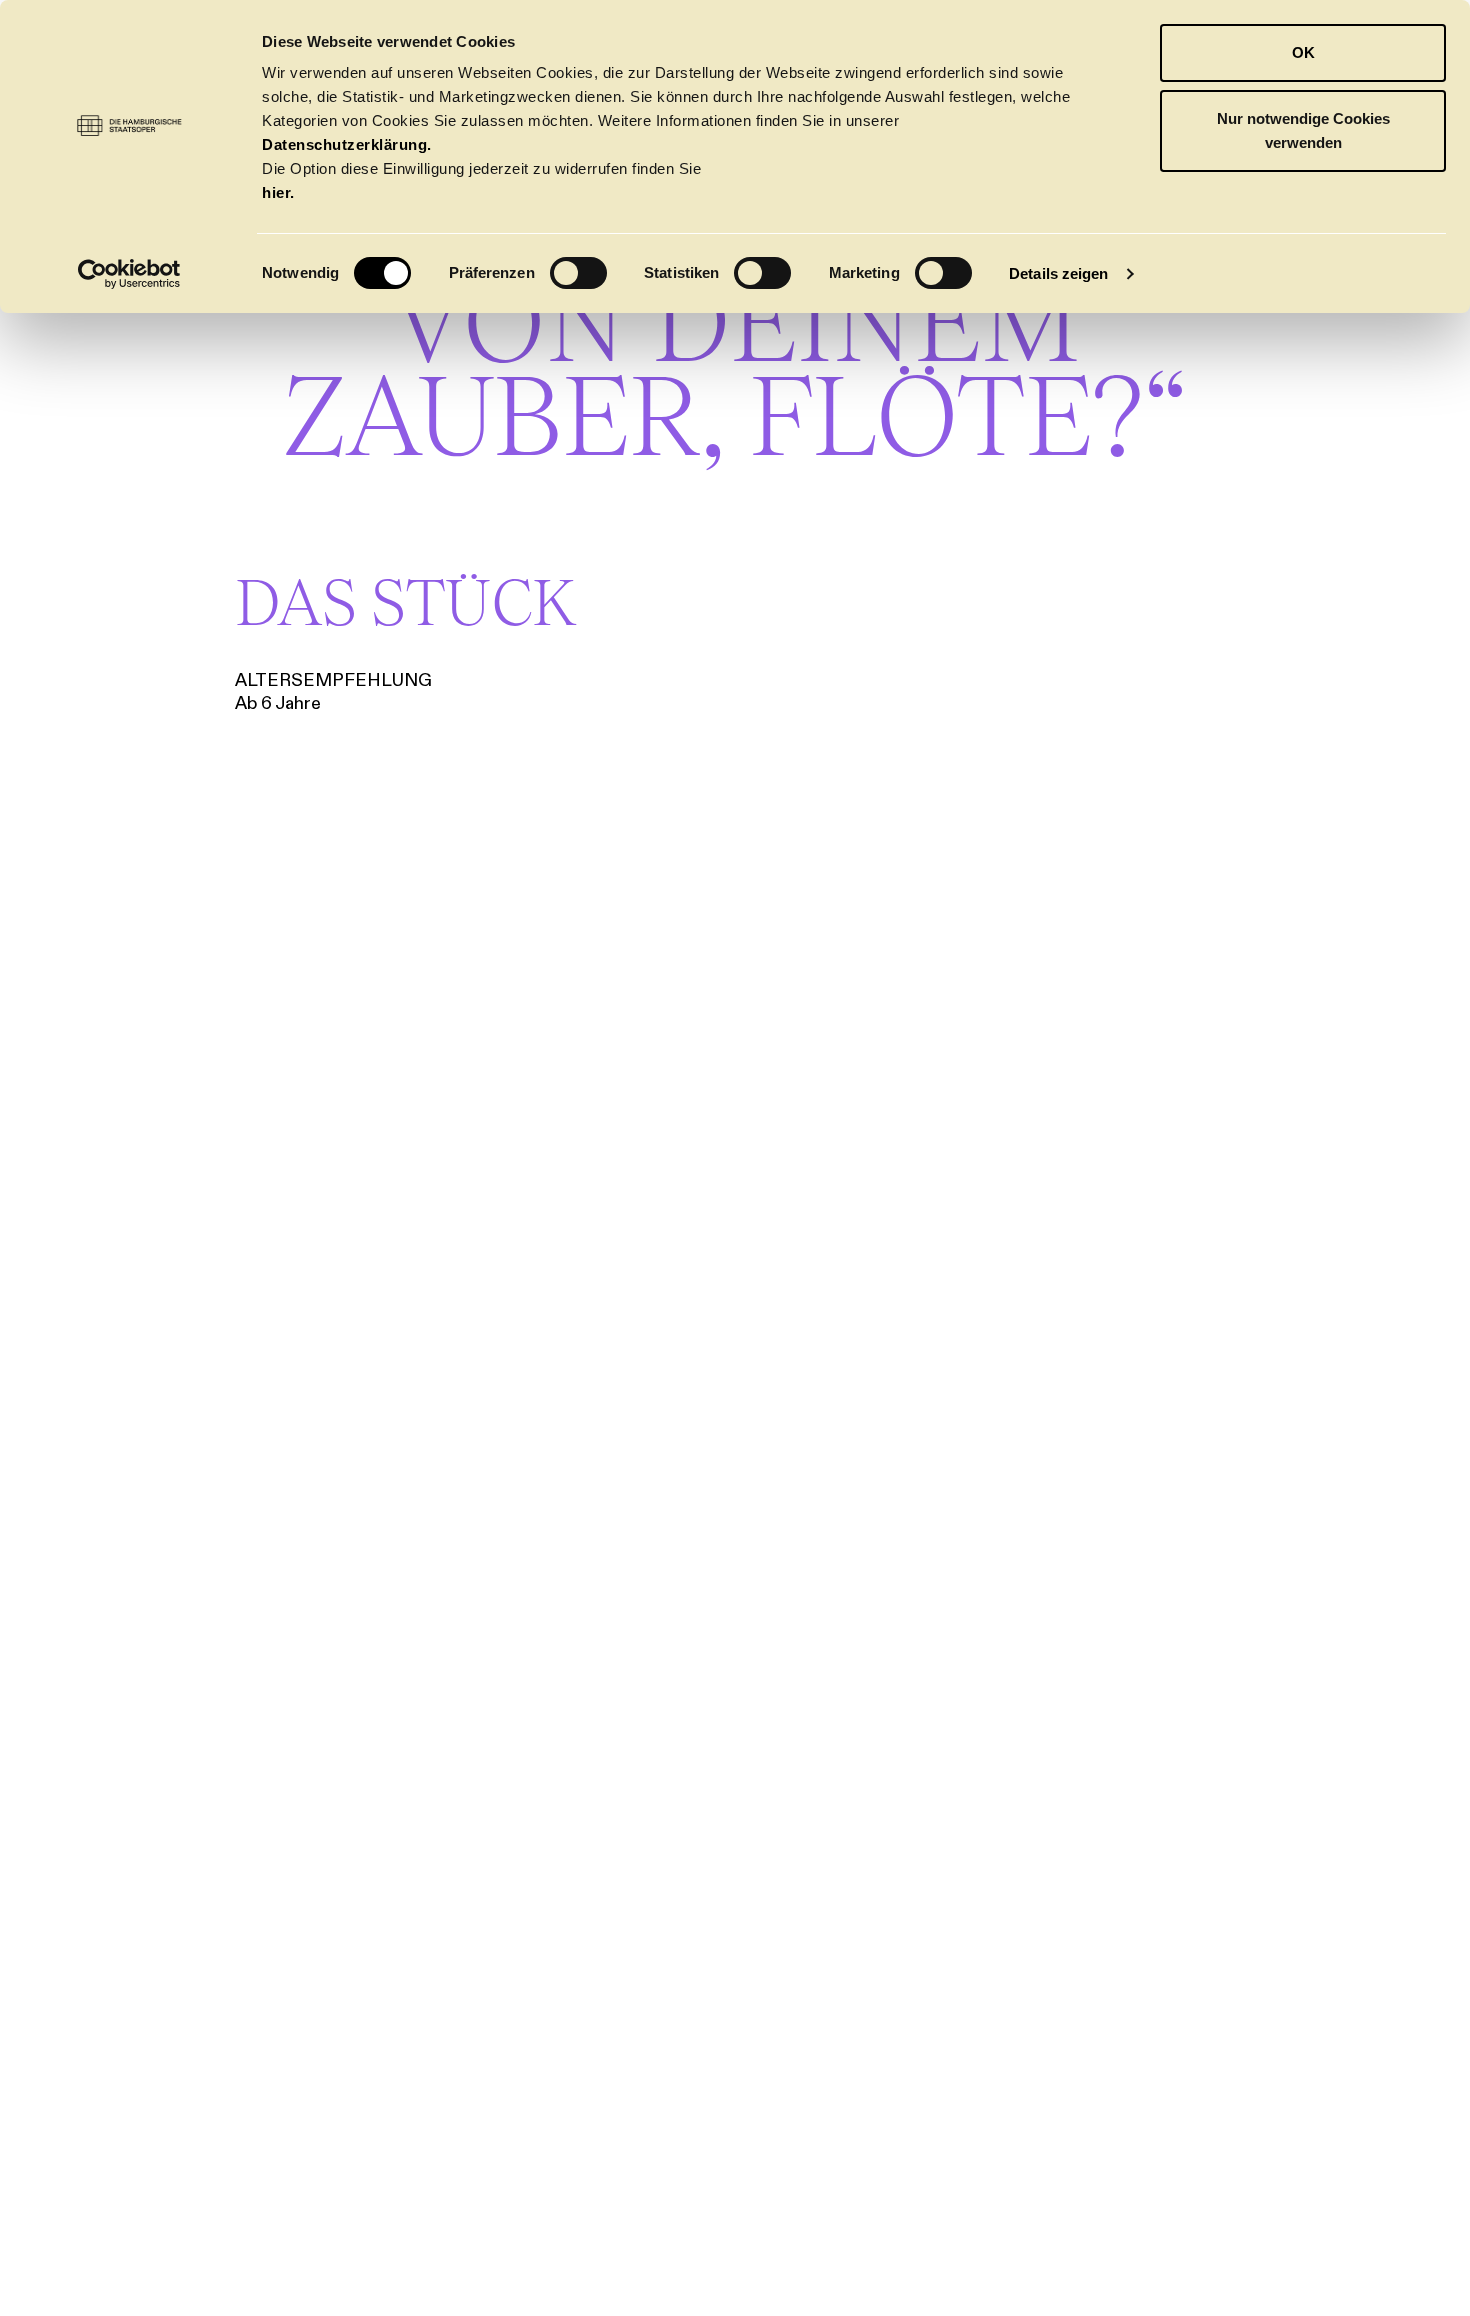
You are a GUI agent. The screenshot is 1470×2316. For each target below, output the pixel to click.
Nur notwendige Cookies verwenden (1303, 130)
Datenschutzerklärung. (347, 144)
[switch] (578, 273)
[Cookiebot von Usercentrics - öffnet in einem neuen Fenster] (129, 274)
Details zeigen (1058, 273)
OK (1303, 52)
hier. (278, 192)
